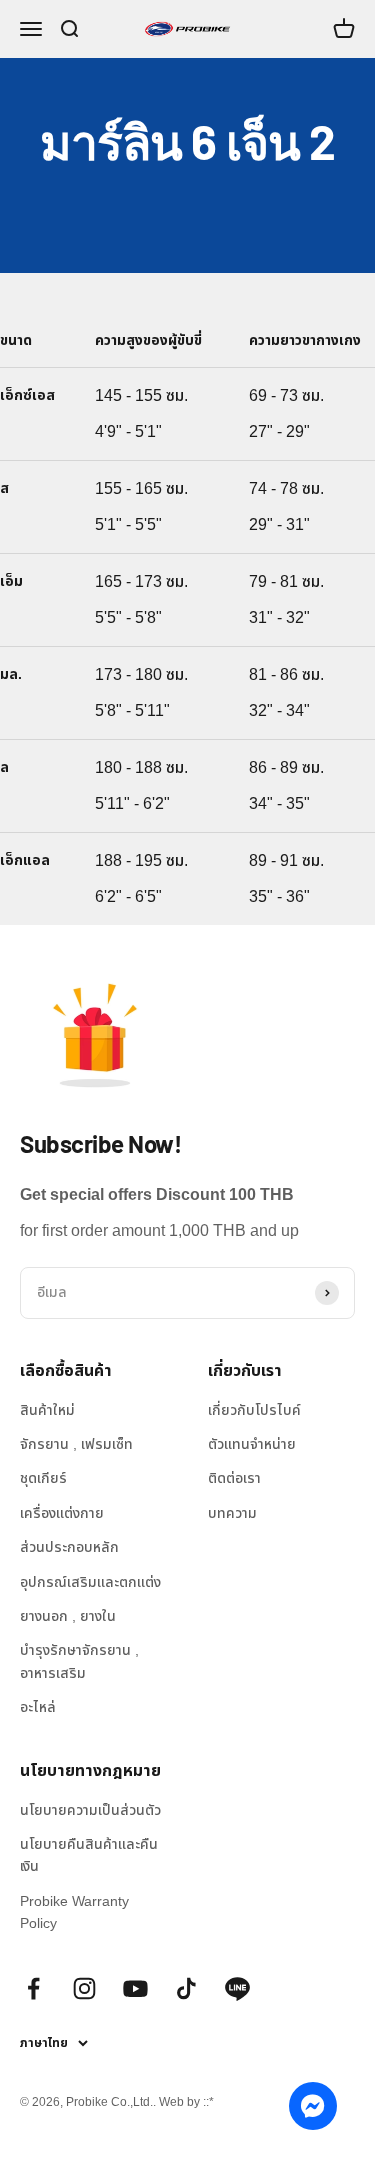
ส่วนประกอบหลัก (69, 1547)
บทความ (232, 1513)
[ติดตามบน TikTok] (186, 1988)
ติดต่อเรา (234, 1478)
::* (208, 2102)
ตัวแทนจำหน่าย (252, 1444)
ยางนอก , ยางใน (68, 1616)
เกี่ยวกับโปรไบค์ (254, 1410)
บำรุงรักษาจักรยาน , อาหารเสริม (79, 1661)
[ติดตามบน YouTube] (135, 1988)
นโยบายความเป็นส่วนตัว (90, 1810)
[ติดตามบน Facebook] (33, 1988)
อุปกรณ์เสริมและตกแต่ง (90, 1582)
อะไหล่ (38, 1707)
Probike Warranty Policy (74, 1912)
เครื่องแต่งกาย (62, 1513)
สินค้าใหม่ (47, 1410)
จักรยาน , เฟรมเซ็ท (76, 1444)
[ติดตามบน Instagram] (84, 1988)
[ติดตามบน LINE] (237, 1988)
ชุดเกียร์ (43, 1478)
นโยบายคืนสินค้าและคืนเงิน (89, 1855)
